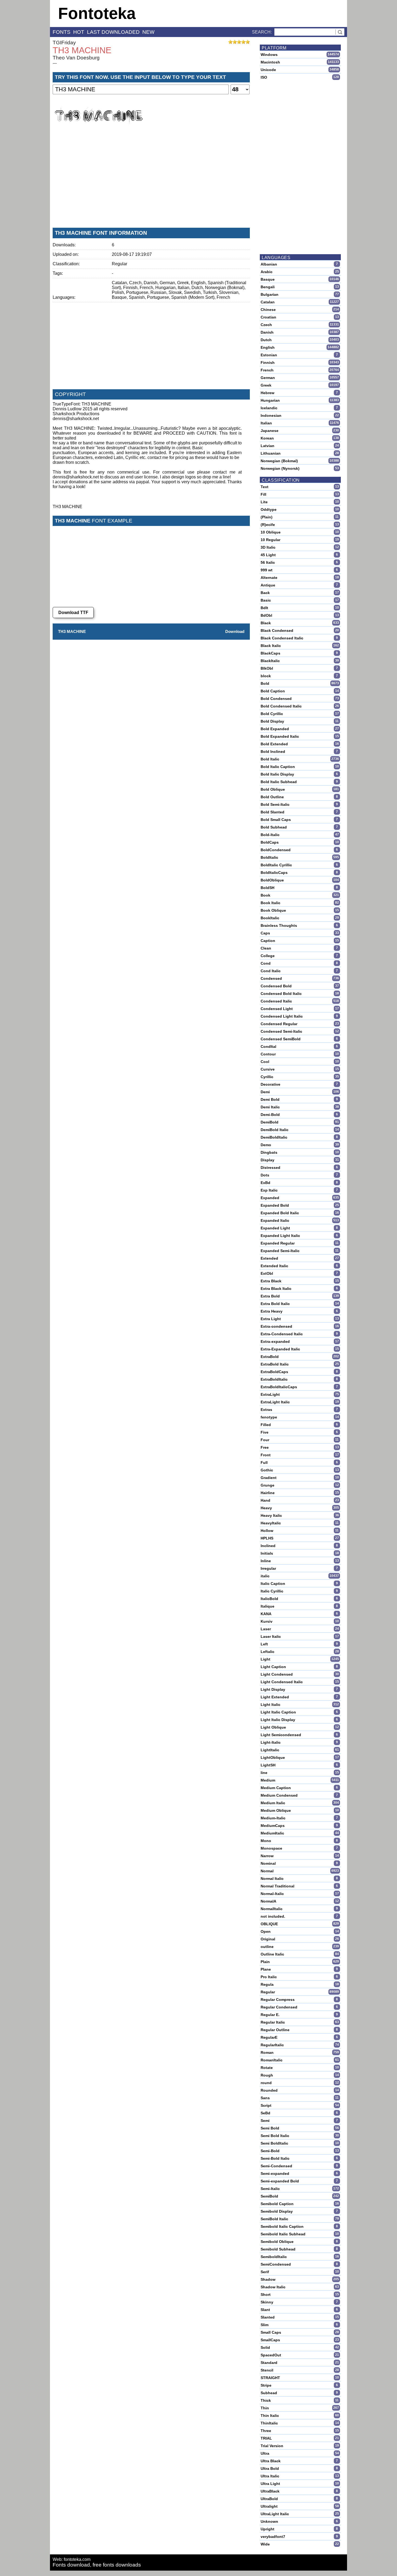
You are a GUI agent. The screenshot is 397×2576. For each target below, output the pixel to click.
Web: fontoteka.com (72, 2559)
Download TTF (73, 613)
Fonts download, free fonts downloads (97, 2565)
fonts (62, 32)
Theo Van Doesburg (76, 58)
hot (79, 32)
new (148, 32)
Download (235, 631)
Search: (262, 32)
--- (55, 63)
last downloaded (113, 32)
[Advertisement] (151, 183)
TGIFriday (64, 43)
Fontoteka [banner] (97, 13)
